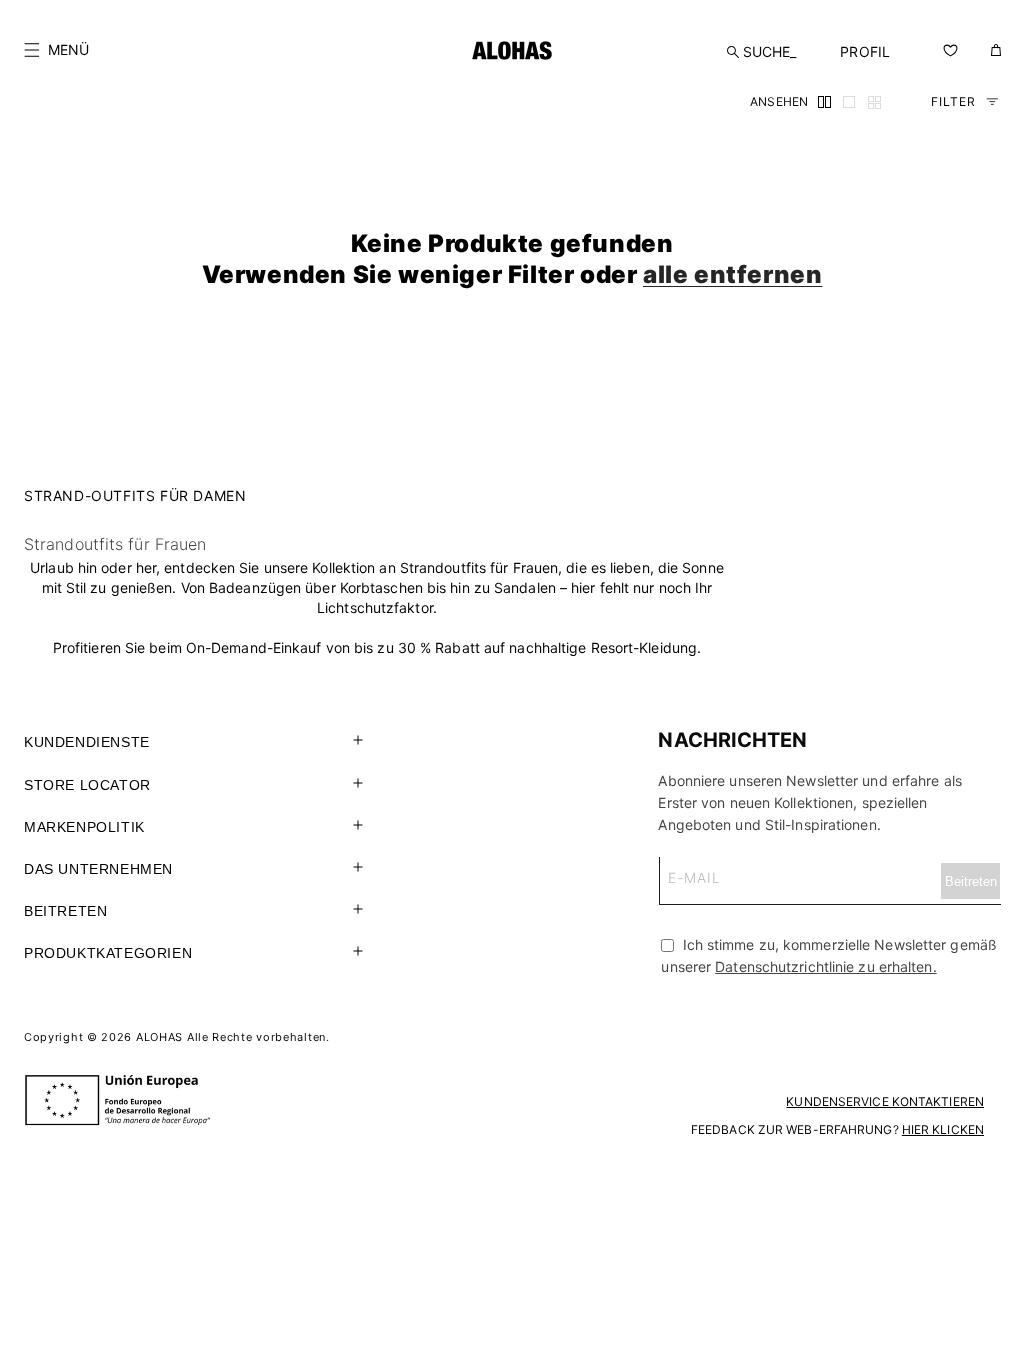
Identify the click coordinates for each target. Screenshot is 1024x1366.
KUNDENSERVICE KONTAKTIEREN (885, 1101)
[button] (56, 50)
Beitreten (65, 911)
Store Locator (87, 785)
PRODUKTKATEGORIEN (108, 953)
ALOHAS (159, 1037)
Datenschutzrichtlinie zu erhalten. (825, 966)
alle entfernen (732, 274)
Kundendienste (87, 742)
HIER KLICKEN (943, 1129)
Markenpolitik (84, 827)
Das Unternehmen (98, 869)
